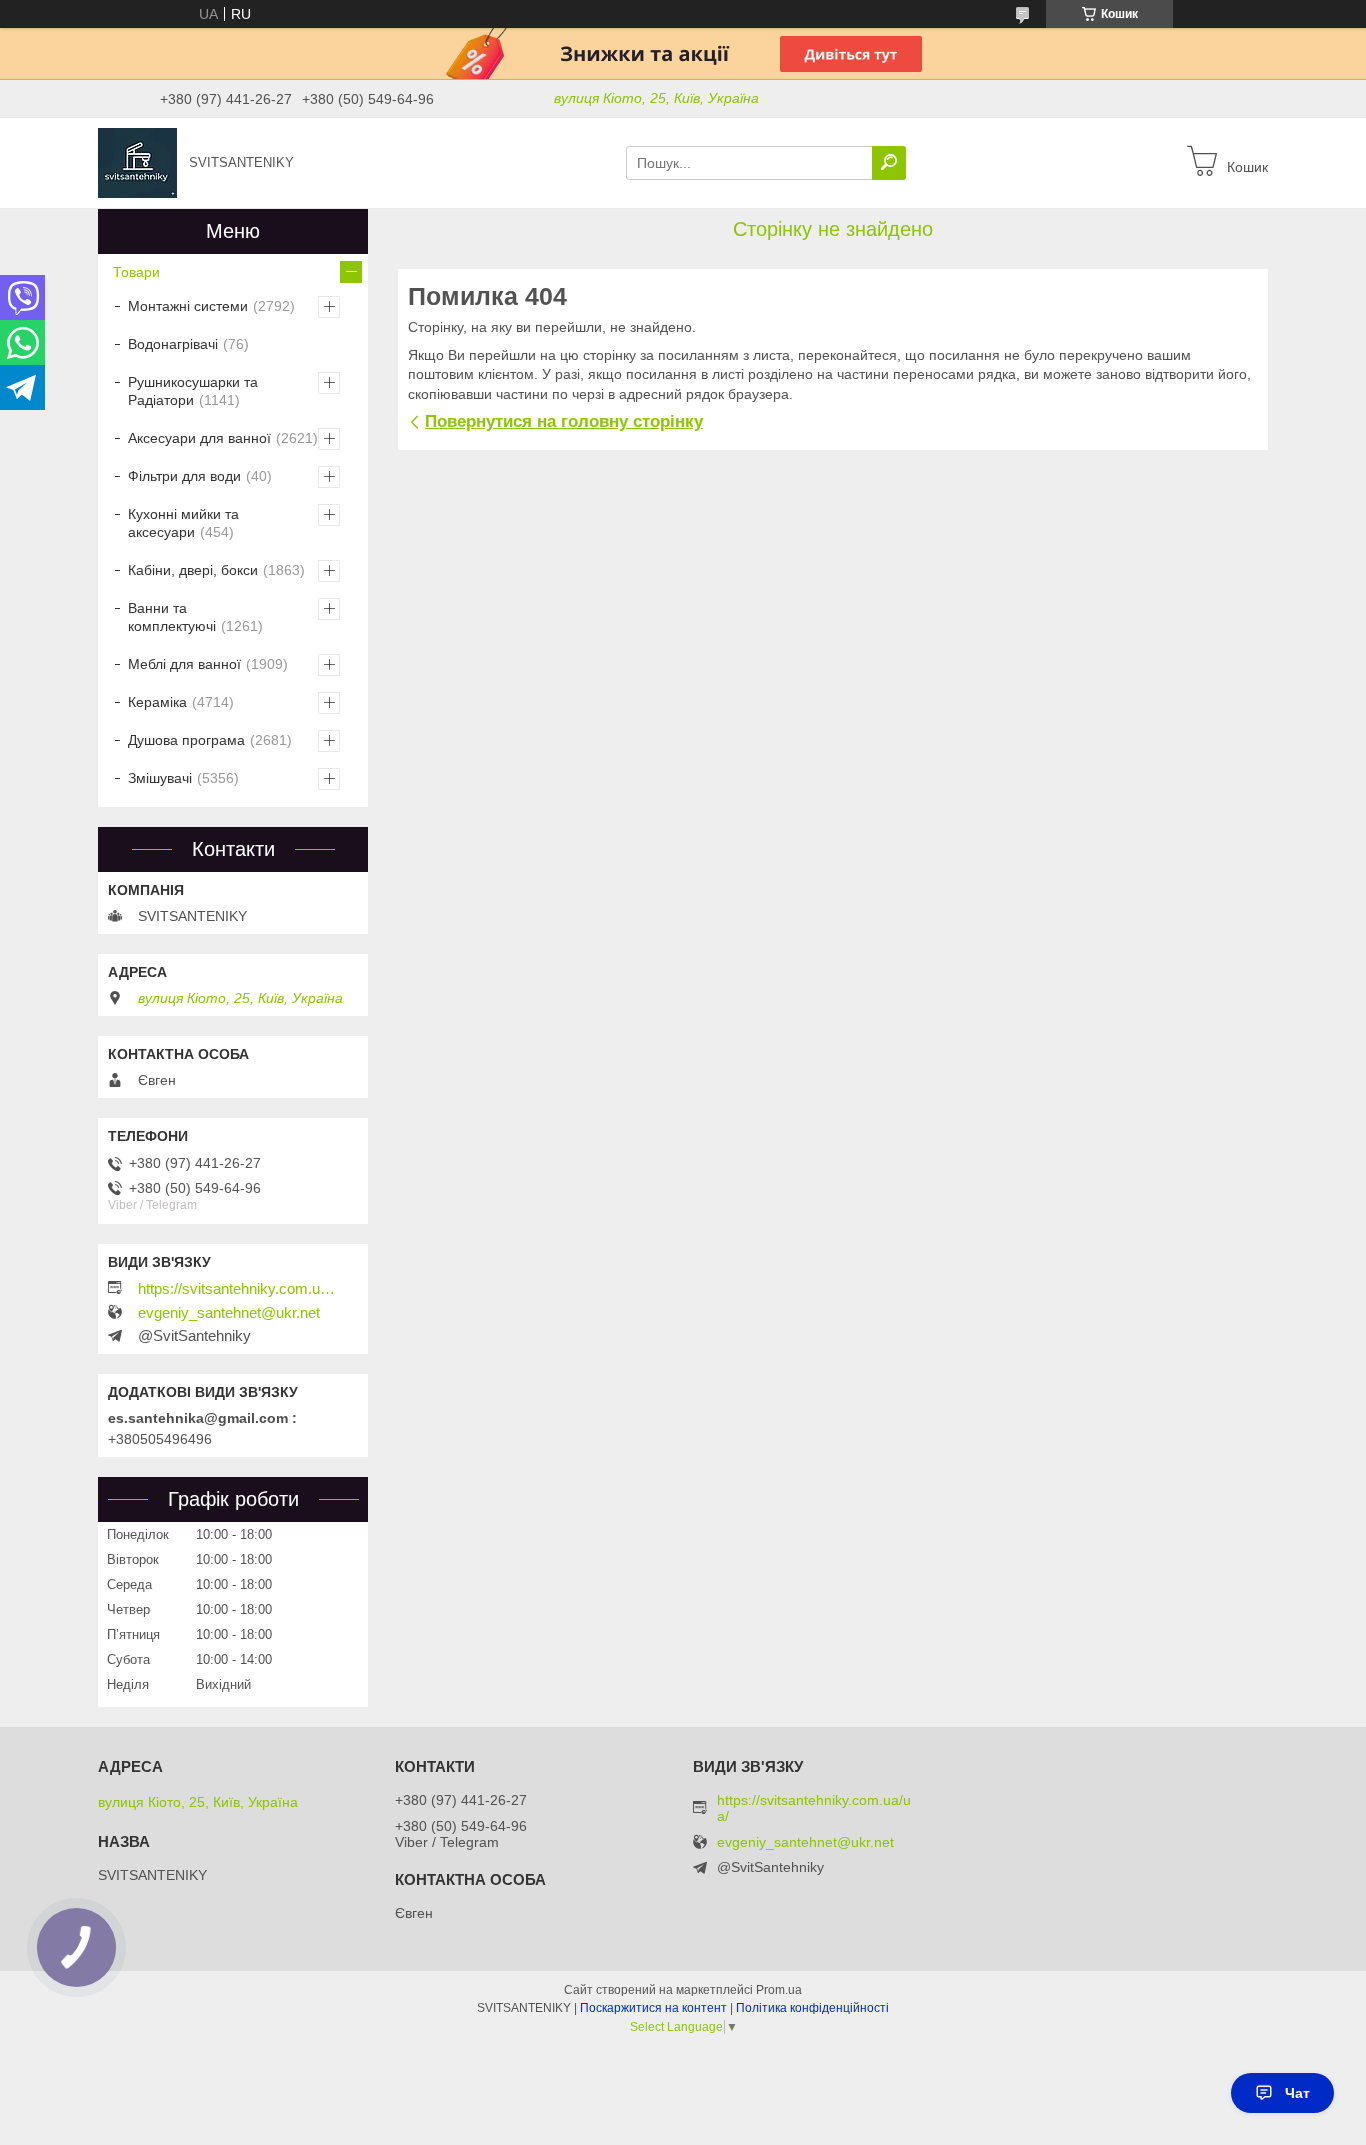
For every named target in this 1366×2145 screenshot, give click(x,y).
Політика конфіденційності (812, 2008)
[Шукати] (889, 163)
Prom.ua (779, 1990)
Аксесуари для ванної (199, 438)
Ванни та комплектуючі (172, 617)
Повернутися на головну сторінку (564, 421)
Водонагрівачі (173, 344)
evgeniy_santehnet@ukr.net (229, 1313)
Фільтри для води (184, 476)
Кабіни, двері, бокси (193, 570)
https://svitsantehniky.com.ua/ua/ (238, 1289)
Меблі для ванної (184, 664)
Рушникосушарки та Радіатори (193, 391)
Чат (1297, 2093)
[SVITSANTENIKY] (137, 162)
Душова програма (186, 740)
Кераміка (157, 702)
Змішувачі (160, 778)
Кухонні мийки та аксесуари (183, 523)
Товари (136, 272)
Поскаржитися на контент (653, 2008)
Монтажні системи (188, 306)
